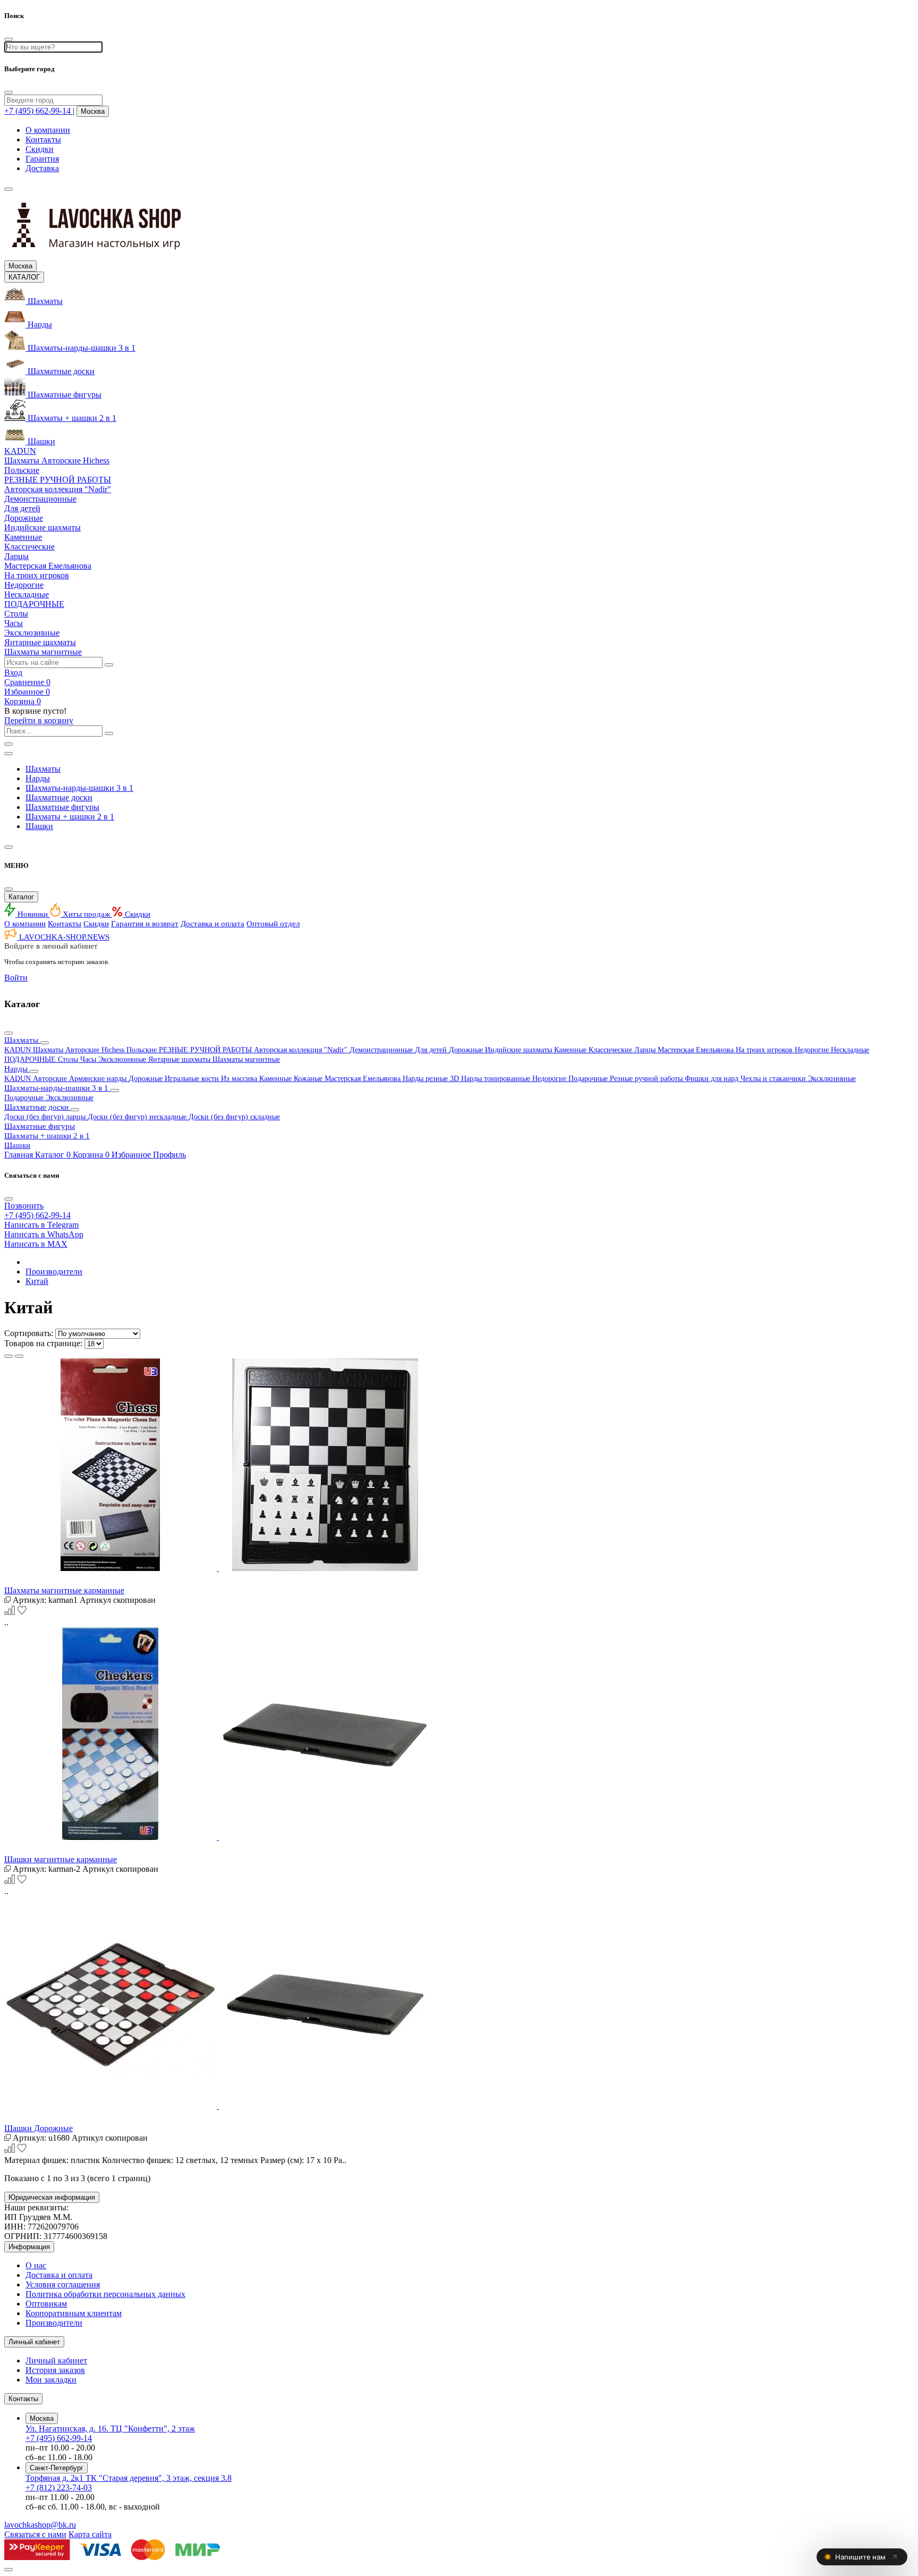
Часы (89, 1059)
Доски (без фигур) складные (234, 1117)
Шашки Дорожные (39, 2128)
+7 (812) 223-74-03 (59, 2488)
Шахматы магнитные (246, 1059)
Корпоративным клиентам (74, 2313)
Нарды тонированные (497, 1079)
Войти (16, 978)
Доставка (42, 168)
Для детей (432, 1050)
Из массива (240, 1079)
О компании (48, 130)
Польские (143, 1050)
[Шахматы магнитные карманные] (459, 1466)
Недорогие (813, 1050)
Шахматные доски (59, 797)
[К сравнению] (11, 1613)
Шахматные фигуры (62, 807)
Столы (69, 1059)
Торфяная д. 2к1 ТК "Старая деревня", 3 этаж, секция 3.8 (129, 2478)
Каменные (571, 1050)
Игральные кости (193, 1079)
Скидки (40, 149)
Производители (54, 1272)
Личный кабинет (56, 2360)
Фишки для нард (713, 1079)
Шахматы (43, 769)
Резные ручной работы (647, 1079)
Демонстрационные (382, 1050)
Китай (37, 1281)
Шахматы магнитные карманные (64, 1590)
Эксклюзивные (123, 1059)
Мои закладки (51, 2380)
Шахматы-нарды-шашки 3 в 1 (79, 788)
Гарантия (42, 159)
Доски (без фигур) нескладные (138, 1117)
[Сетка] (8, 1356)
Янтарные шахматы (180, 1059)
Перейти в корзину (39, 720)
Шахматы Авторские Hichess (80, 1050)
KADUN (19, 1050)
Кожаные (309, 1079)
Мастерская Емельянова (697, 1050)
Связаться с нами (35, 2534)
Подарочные (589, 1079)
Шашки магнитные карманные (61, 1859)
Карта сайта (90, 2534)
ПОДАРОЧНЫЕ (31, 1059)
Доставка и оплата (212, 924)
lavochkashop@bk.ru (40, 2525)
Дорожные (467, 1050)
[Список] (19, 1356)
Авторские (51, 1079)
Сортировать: (29, 1333)
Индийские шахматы (520, 1050)
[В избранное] (22, 1613)
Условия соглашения (63, 2284)
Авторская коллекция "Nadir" (302, 1050)
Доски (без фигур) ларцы (46, 1117)
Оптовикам (46, 2304)
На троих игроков (765, 1050)
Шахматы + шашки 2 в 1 (70, 817)
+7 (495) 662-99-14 (59, 2438)
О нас (36, 2265)
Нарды (38, 778)
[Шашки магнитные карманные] (459, 1735)
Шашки (39, 826)
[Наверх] (8, 2570)
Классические (611, 1050)
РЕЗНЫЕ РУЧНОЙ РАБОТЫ (206, 1050)
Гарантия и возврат (145, 924)
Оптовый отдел (273, 924)
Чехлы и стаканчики (774, 1079)
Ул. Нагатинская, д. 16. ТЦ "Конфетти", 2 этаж (110, 2429)
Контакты (43, 140)
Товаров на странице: (43, 1343)
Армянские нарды (99, 1079)
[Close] (8, 92)
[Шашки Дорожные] (459, 2004)
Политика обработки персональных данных (105, 2294)
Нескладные (850, 1050)
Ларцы (646, 1050)
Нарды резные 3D (432, 1079)
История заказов (55, 2370)
